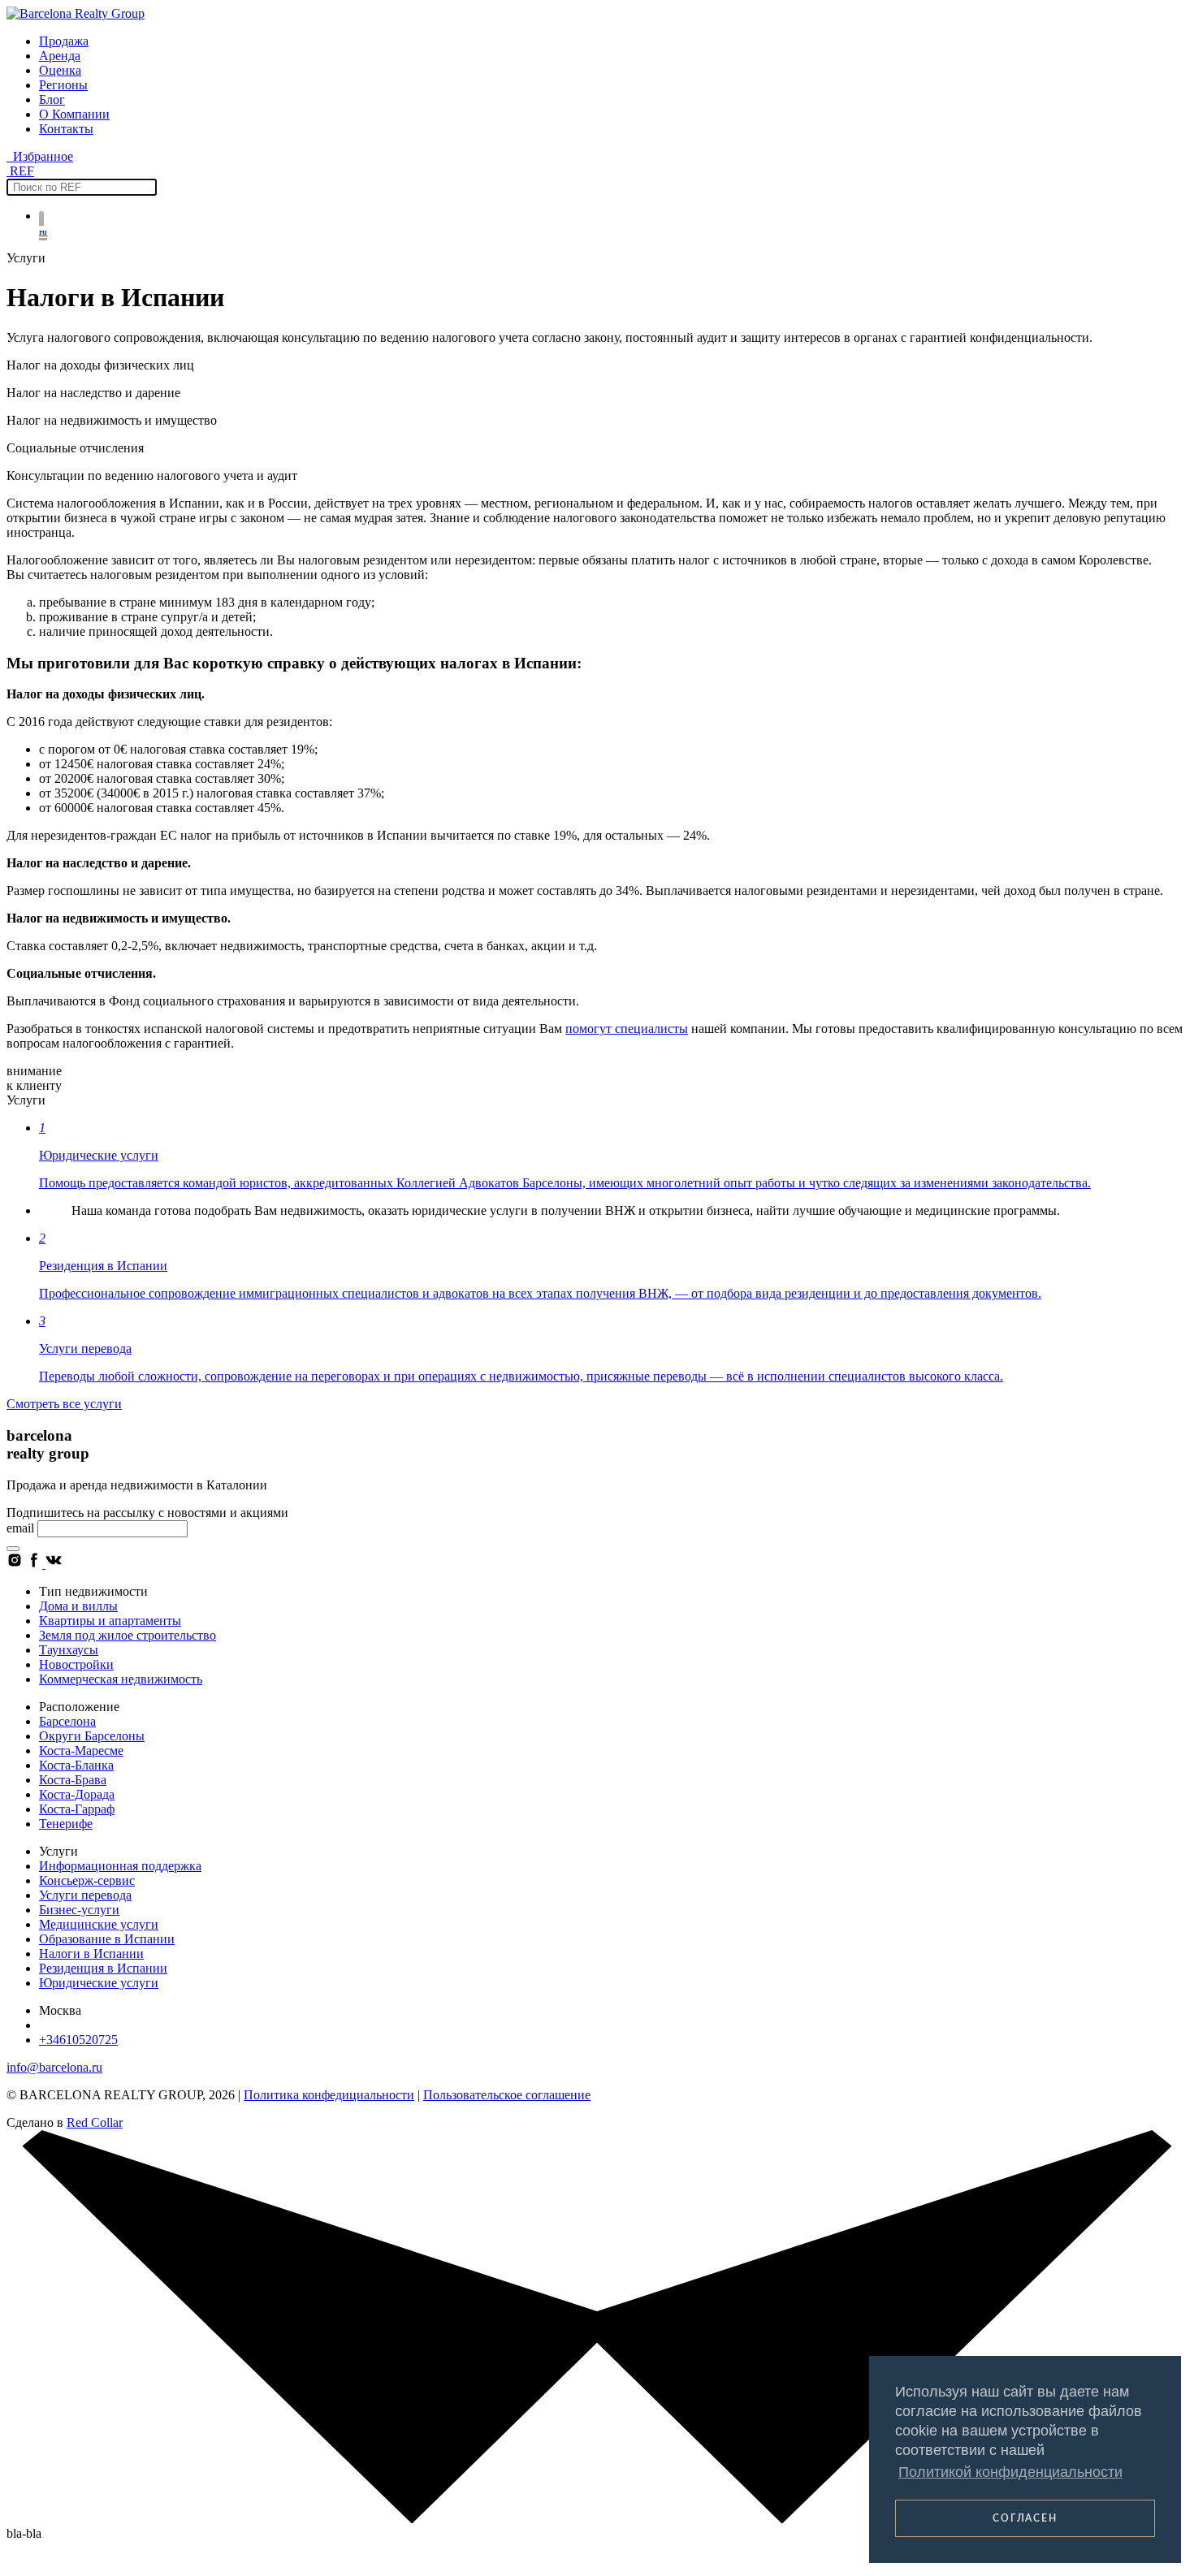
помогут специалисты (627, 1029)
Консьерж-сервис (87, 1880)
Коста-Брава (73, 1780)
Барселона (67, 1721)
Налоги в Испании (91, 1954)
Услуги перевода (85, 1895)
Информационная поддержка (120, 1866)
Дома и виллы (78, 1606)
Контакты (66, 129)
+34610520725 (78, 2040)
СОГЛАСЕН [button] (1025, 2518)
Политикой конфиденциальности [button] (1010, 2472)
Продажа (64, 41)
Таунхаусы (69, 1650)
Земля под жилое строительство (128, 1635)
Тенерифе (66, 1824)
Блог (52, 99)
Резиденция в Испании (103, 1968)
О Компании (74, 114)
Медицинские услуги (99, 1924)
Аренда (60, 56)
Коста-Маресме (81, 1750)
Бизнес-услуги (79, 1910)
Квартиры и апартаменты (110, 1621)
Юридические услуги (99, 1983)
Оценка (60, 70)
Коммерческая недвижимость (121, 1679)
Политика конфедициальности (329, 2095)
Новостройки (76, 1664)
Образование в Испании (107, 1939)
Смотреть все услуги (64, 1404)
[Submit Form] (13, 1549)
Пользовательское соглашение (507, 2095)
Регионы (63, 85)
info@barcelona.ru (54, 2067)
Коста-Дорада (77, 1794)
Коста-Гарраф (77, 1809)
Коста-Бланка (76, 1765)
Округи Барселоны (92, 1736)
